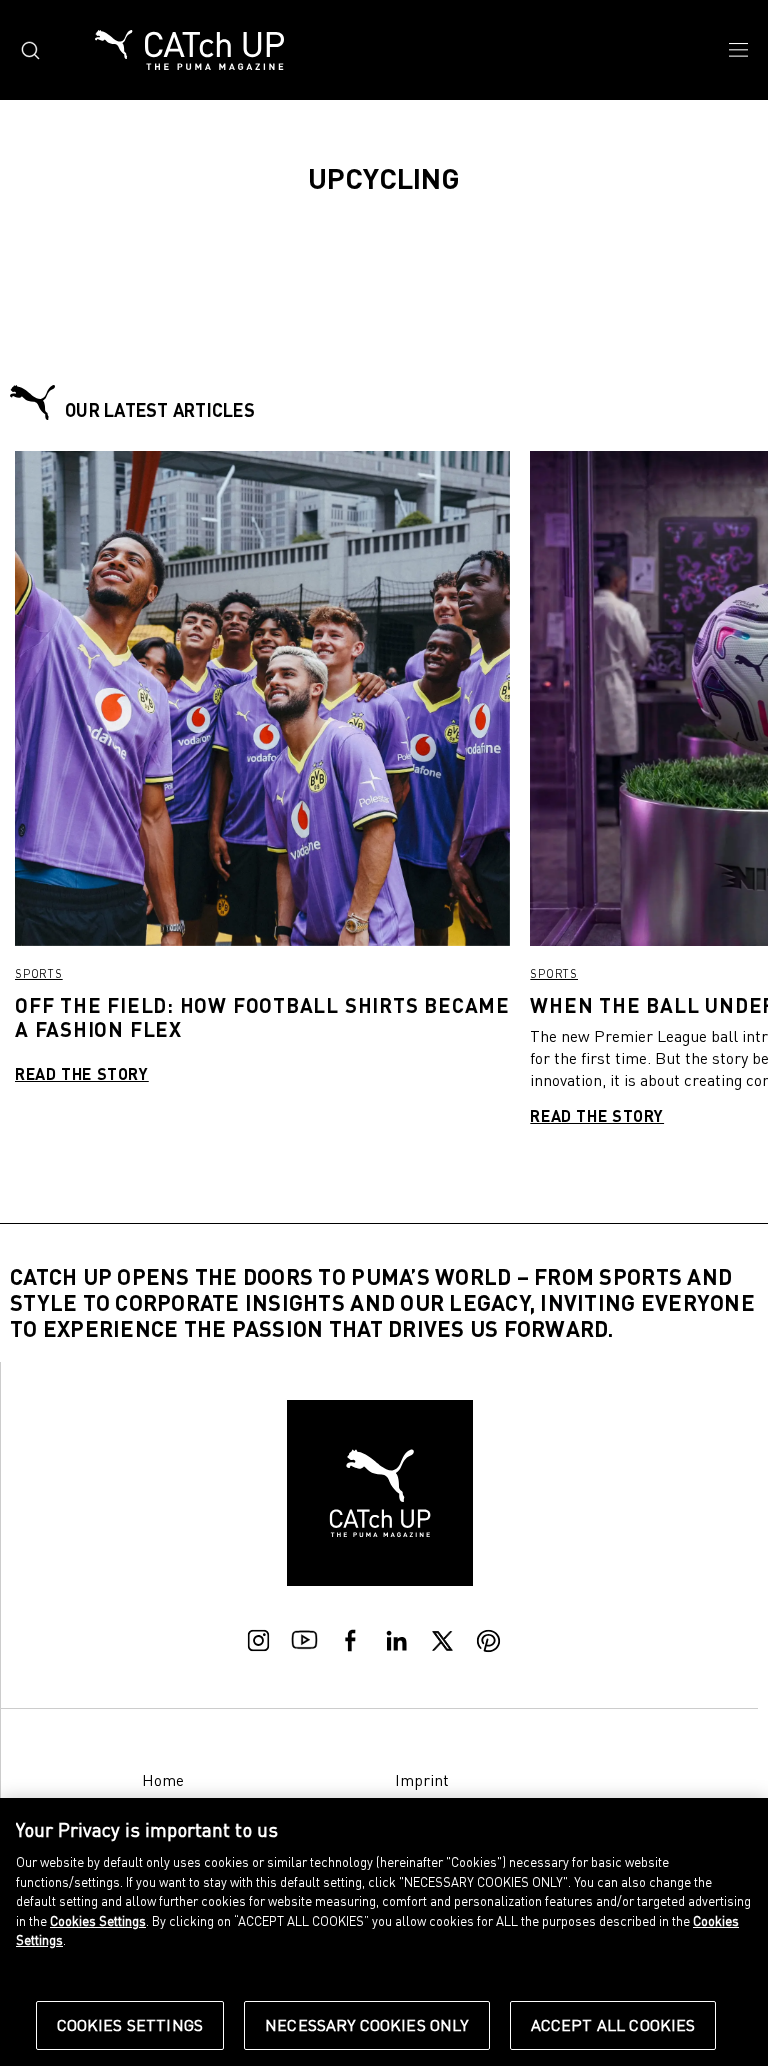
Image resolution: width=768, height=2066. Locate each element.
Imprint (422, 1780)
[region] (384, 1932)
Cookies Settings (130, 2025)
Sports (39, 973)
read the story (82, 1073)
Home (163, 1780)
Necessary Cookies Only (367, 2025)
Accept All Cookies (613, 2025)
